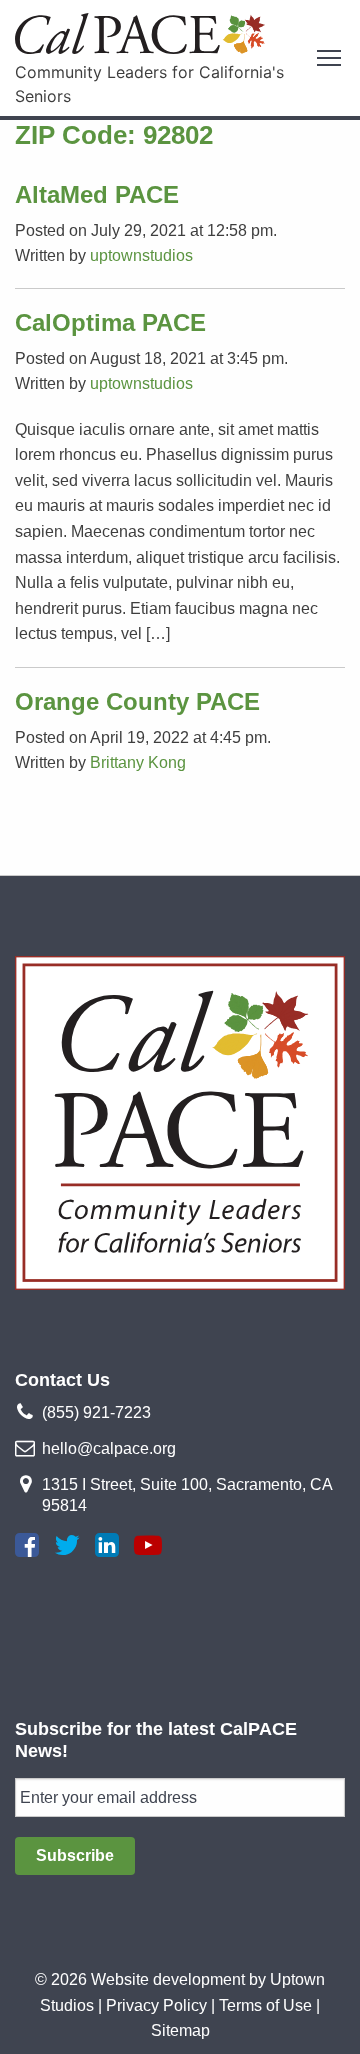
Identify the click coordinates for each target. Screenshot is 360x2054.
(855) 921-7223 (96, 1412)
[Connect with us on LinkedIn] (107, 1545)
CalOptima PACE (110, 322)
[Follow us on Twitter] (67, 1545)
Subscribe (75, 1855)
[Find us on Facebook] (27, 1545)
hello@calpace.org (109, 1448)
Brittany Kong (138, 762)
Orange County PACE (137, 701)
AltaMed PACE (97, 194)
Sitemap (180, 2030)
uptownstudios (141, 255)
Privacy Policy (156, 2005)
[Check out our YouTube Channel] (148, 1545)
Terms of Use (265, 2005)
